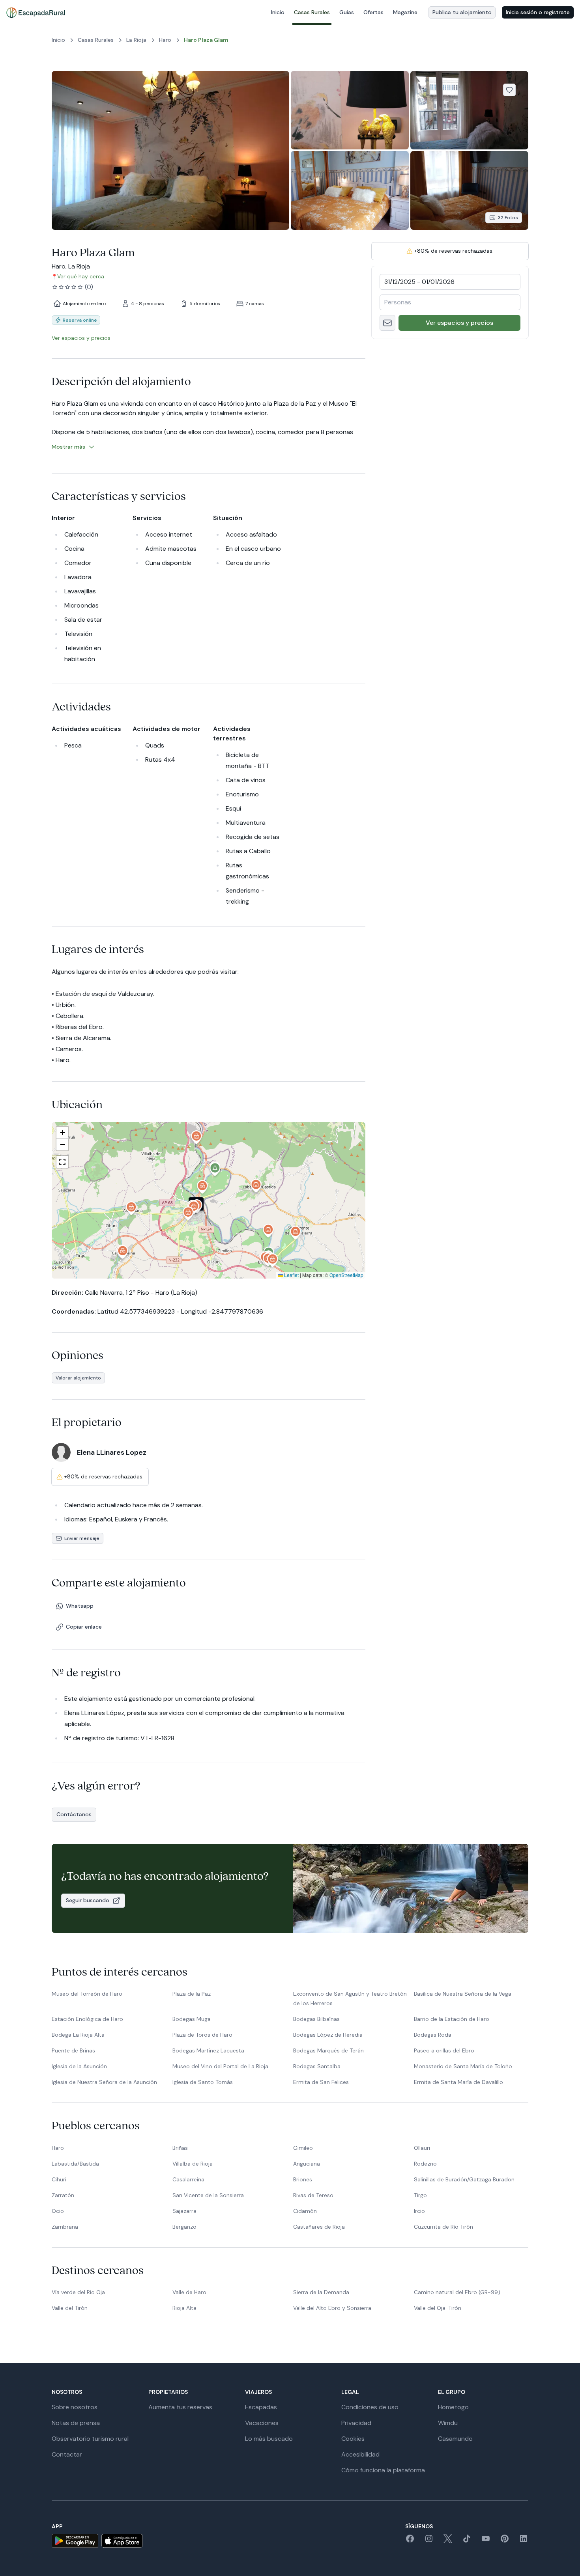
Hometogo (453, 2407)
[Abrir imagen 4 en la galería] (350, 190)
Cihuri (59, 2179)
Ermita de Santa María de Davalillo (458, 2082)
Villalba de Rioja (193, 2164)
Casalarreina (188, 2179)
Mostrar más (68, 447)
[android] (75, 2541)
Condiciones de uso (370, 2407)
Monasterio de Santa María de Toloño (463, 2066)
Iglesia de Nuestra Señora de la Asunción (104, 2082)
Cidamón (305, 2211)
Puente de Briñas (73, 2050)
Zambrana (65, 2227)
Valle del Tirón (70, 2308)
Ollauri (422, 2148)
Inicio (278, 12)
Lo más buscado (269, 2439)
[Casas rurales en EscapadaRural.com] (36, 13)
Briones (303, 2179)
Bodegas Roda (433, 2035)
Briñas (180, 2148)
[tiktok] (467, 2541)
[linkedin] (524, 2541)
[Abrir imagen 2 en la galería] (350, 110)
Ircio (419, 2211)
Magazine (405, 12)
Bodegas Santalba (317, 2066)
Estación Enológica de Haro (87, 2019)
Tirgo (420, 2195)
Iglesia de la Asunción (79, 2066)
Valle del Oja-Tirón (438, 2308)
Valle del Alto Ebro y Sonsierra (332, 2308)
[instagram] (429, 2541)
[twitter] (448, 2541)
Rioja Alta (184, 2308)
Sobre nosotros (75, 2407)
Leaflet (291, 1275)
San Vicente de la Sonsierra (208, 2195)
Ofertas (373, 12)
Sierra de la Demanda (321, 2292)
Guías (347, 12)
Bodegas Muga (192, 2019)
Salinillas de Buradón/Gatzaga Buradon (464, 2179)
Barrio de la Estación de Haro (452, 2019)
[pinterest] (505, 2541)
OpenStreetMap (346, 1275)
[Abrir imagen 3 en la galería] (469, 110)
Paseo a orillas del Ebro (444, 2050)
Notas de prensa (76, 2423)
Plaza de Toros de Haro (202, 2035)
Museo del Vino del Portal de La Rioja (220, 2066)
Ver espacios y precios (459, 323)
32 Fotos (508, 218)
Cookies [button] (353, 2439)
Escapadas (261, 2407)
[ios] (122, 2541)
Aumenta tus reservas (180, 2407)
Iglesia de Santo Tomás (203, 2082)
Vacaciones (262, 2423)
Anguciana (307, 2164)
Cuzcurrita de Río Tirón (443, 2227)
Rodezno (425, 2164)
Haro (58, 2148)
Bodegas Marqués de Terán (328, 2050)
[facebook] (410, 2541)
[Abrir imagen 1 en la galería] (170, 150)
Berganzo (184, 2227)
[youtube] (486, 2541)
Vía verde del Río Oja (78, 2292)
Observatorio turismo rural (90, 2439)
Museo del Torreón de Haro (87, 1994)
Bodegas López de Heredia (328, 2035)
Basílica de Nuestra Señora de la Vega (463, 1994)
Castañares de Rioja (319, 2227)
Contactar (67, 2454)
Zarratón (63, 2195)
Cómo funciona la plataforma (383, 2470)
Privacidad (356, 2423)
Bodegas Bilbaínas (316, 2019)
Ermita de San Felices (321, 2082)
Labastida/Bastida (75, 2164)
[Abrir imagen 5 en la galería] (469, 190)
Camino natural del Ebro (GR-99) (457, 2292)
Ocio (58, 2211)
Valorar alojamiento (78, 1378)
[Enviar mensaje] (387, 323)
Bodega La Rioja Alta (78, 2035)
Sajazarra (184, 2211)
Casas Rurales (312, 12)
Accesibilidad (360, 2454)
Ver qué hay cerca (81, 276)
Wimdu (448, 2423)
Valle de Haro (189, 2292)
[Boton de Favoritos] (509, 90)
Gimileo (303, 2148)
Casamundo (455, 2439)
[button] (188, 1215)
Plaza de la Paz (192, 1994)
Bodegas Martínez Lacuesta (208, 2050)
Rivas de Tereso (313, 2195)
